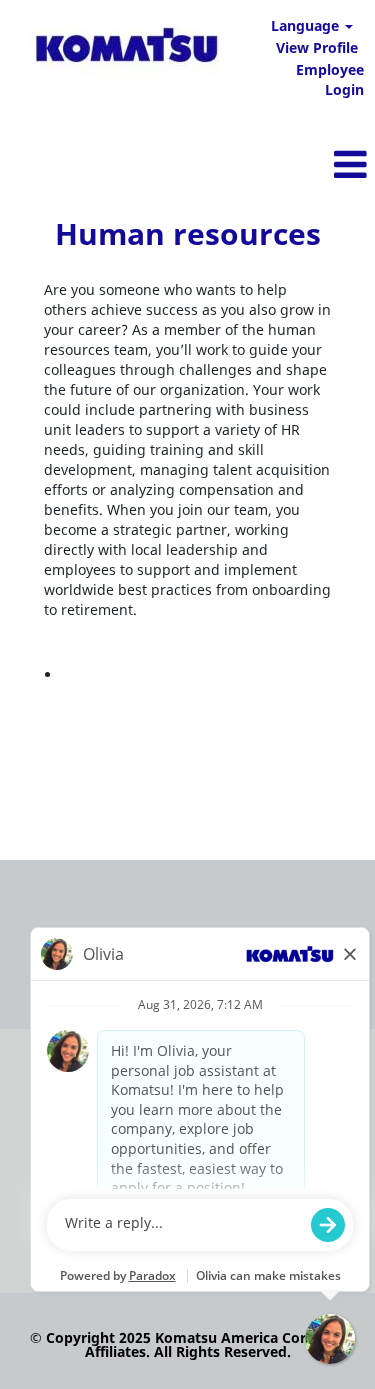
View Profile (317, 47)
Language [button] (307, 25)
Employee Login (330, 79)
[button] (250, 164)
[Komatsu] (126, 48)
